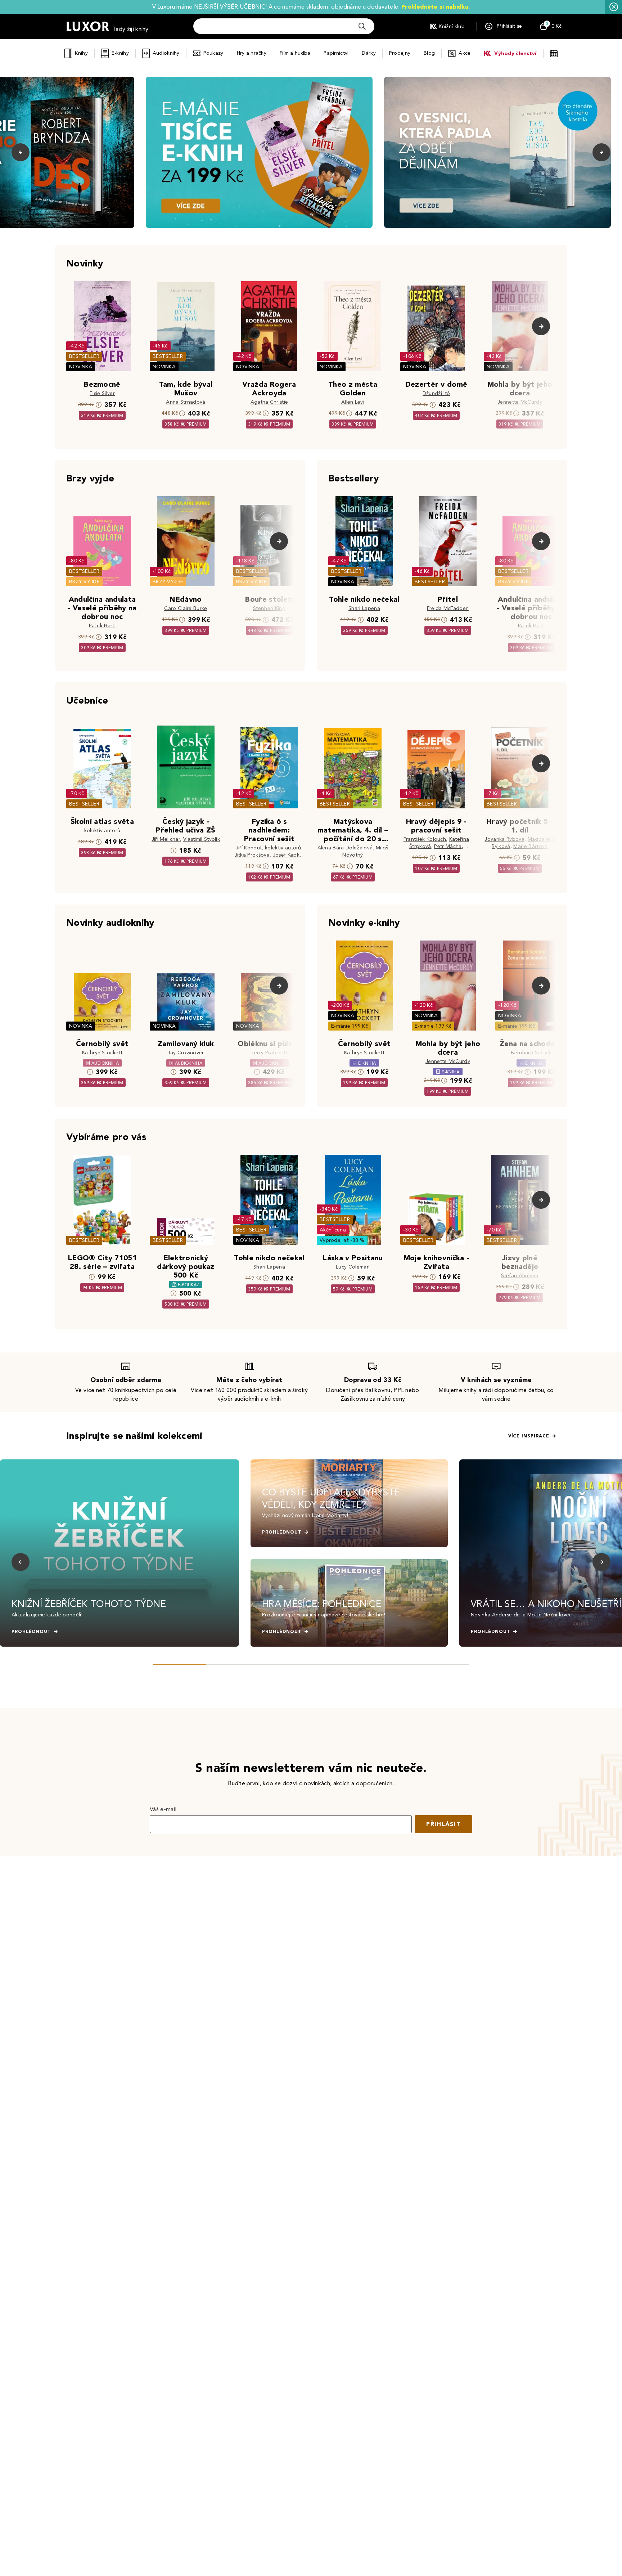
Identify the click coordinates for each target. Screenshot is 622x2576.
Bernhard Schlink (531, 1053)
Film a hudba (295, 53)
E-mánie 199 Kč (350, 1026)
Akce (465, 53)
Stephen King (269, 608)
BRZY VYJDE (84, 582)
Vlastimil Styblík (202, 839)
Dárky (369, 53)
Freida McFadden (448, 608)
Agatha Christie (269, 402)
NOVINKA (81, 367)
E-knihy (120, 53)
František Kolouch (425, 839)
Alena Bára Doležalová (345, 848)
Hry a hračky (252, 53)
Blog (429, 53)
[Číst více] (259, 152)
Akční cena (333, 1230)
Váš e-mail (163, 1809)
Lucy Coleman (353, 1267)
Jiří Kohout (249, 848)
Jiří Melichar (166, 839)
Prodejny (400, 53)
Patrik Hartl (102, 626)
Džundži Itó (436, 393)
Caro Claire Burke (186, 608)
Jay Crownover (186, 1053)
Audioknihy (166, 53)
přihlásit (443, 1824)
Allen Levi (353, 402)
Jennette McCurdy (520, 402)
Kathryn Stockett (102, 1053)
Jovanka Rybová (504, 839)
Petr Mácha (448, 846)
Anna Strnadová (186, 402)
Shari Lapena (364, 608)
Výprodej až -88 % (342, 1240)
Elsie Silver (102, 393)
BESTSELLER (84, 356)
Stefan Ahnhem (520, 1276)
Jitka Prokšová (252, 855)
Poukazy (213, 53)
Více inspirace (529, 1436)
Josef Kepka (288, 855)
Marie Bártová (530, 846)
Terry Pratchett (269, 1053)
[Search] (362, 26)
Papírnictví (336, 53)
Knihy (81, 53)
